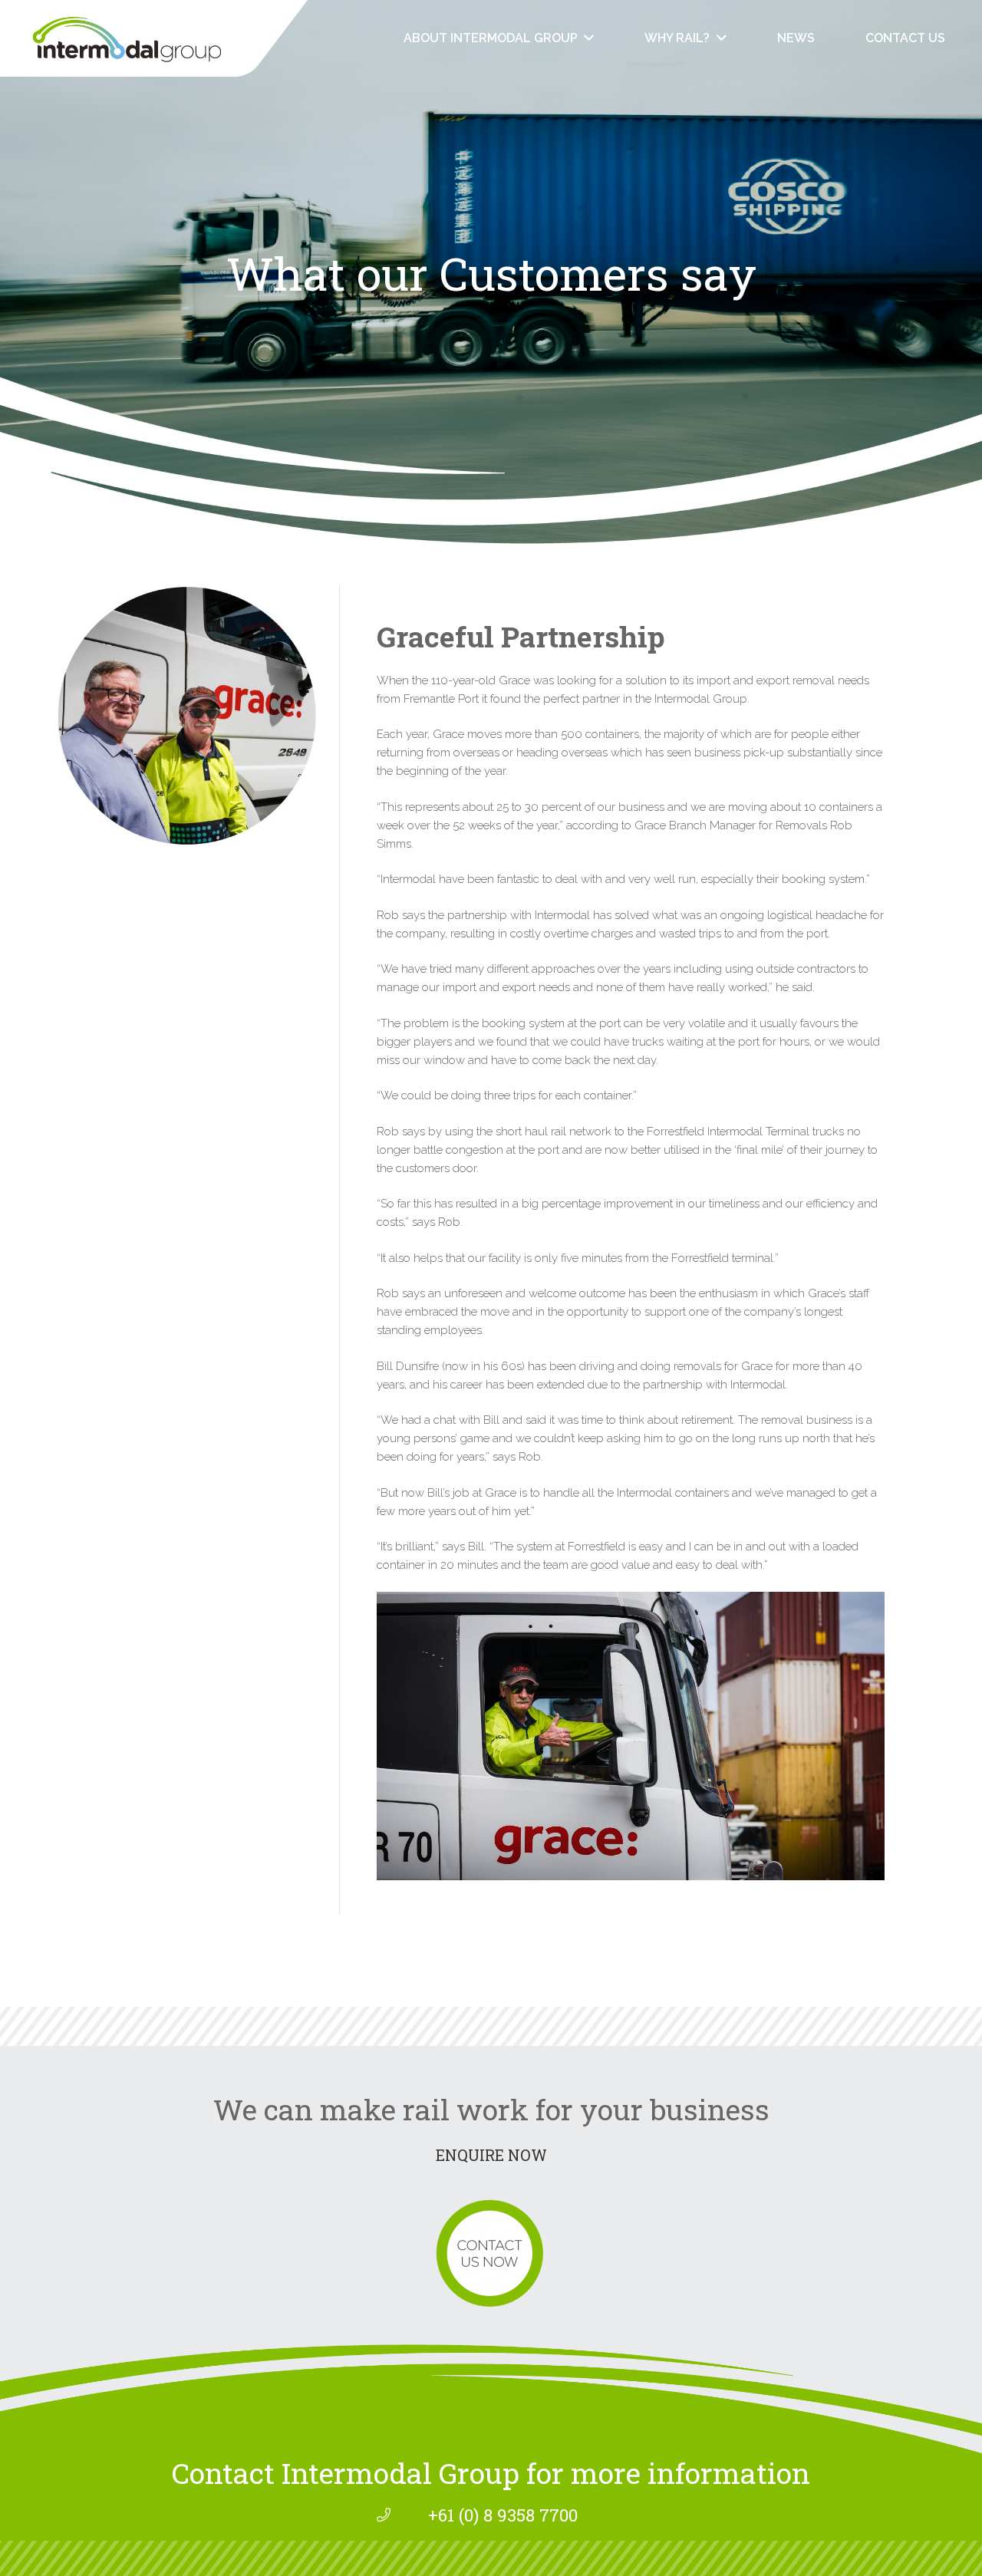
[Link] (154, 38)
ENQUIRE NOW (491, 2155)
